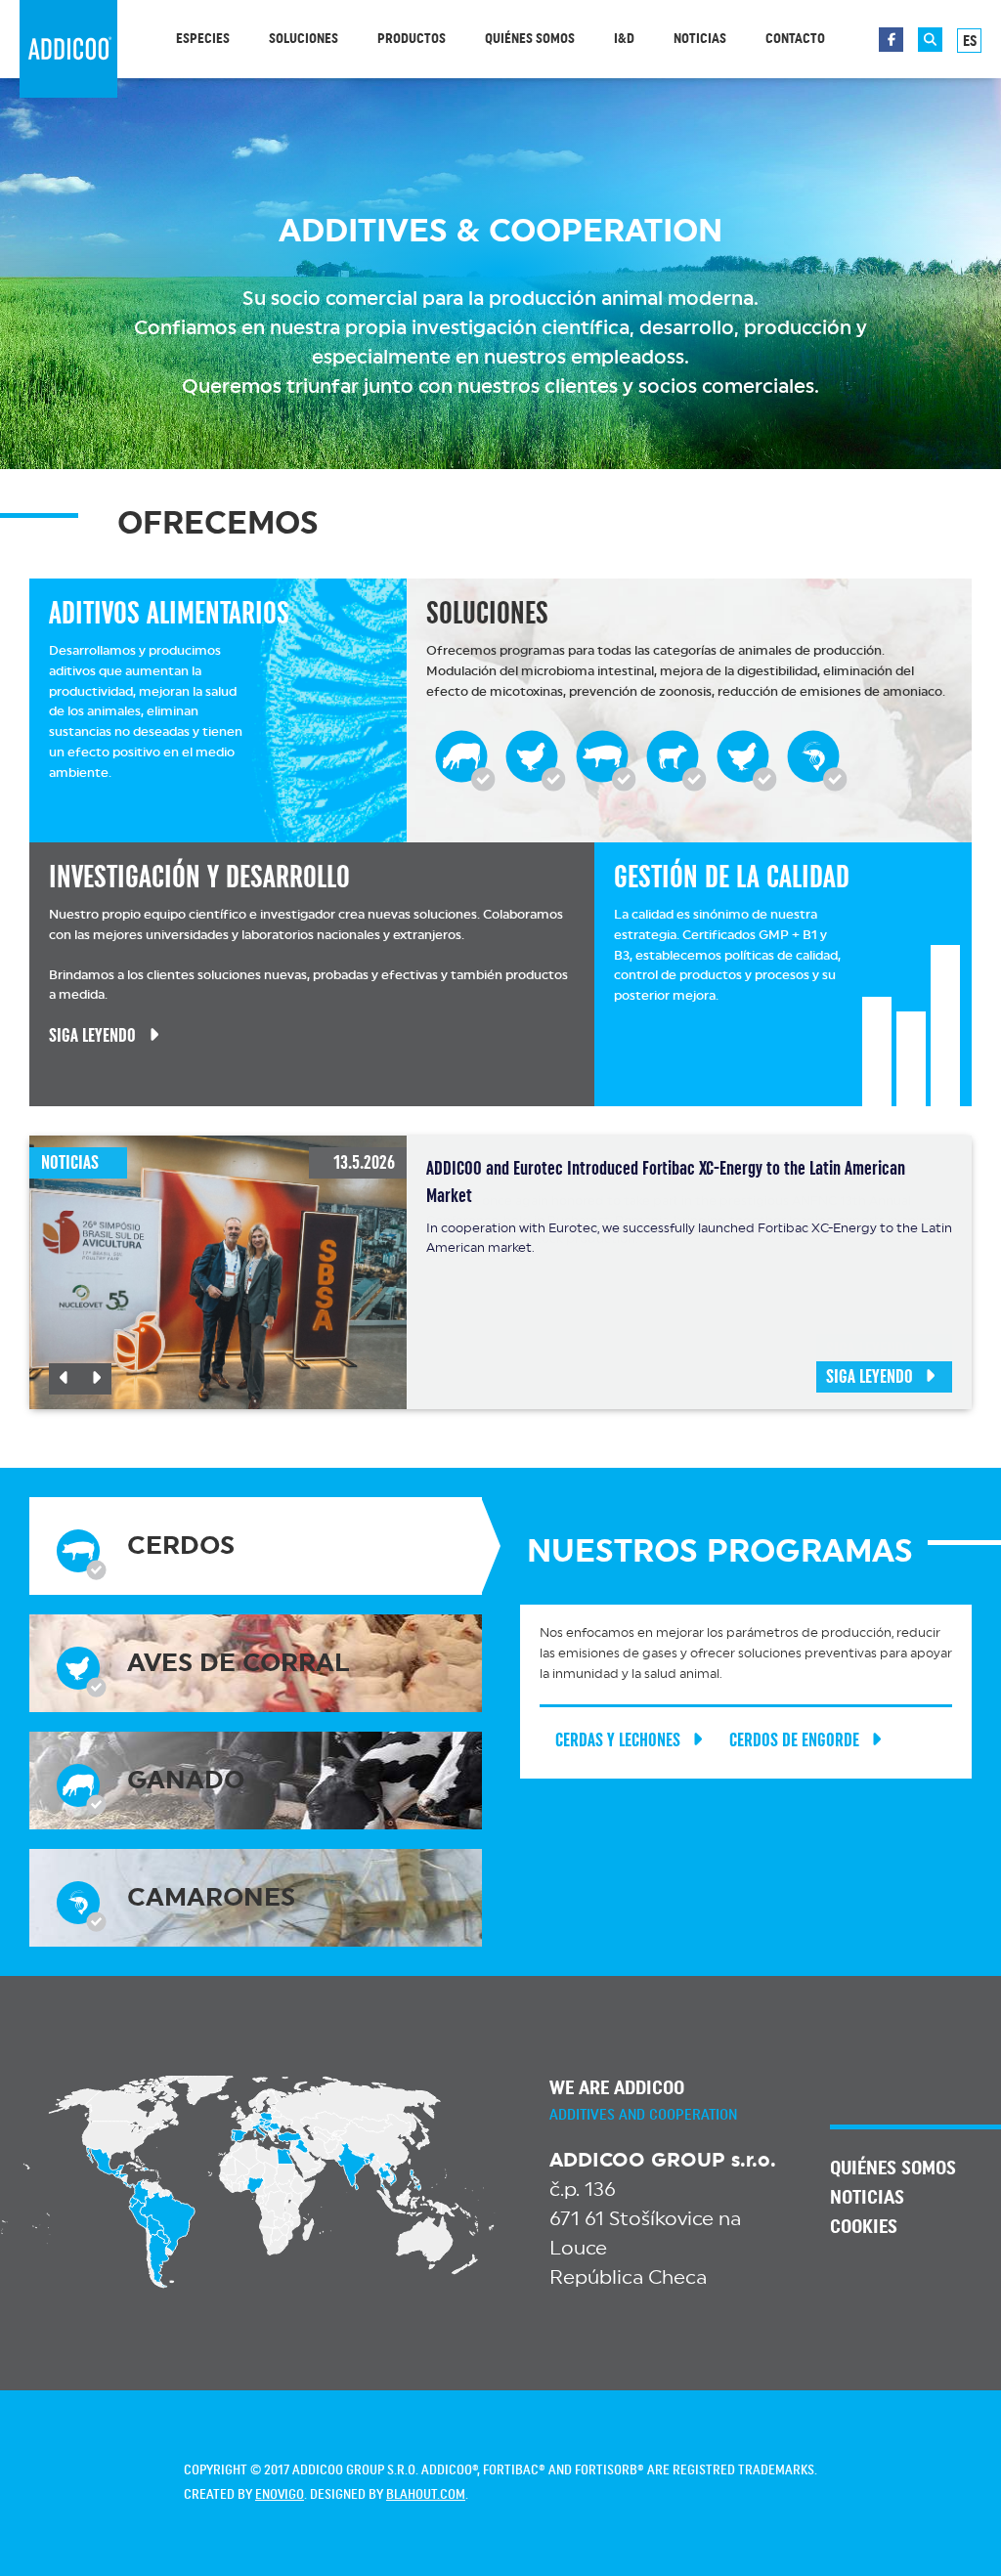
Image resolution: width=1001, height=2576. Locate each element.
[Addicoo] (68, 49)
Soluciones (304, 39)
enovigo (280, 2495)
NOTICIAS (867, 2198)
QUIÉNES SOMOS (893, 2168)
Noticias (700, 39)
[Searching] (930, 40)
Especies (203, 39)
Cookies (864, 2227)
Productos (412, 39)
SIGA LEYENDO (92, 1035)
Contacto (795, 39)
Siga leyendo (870, 1377)
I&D (624, 39)
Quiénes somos (530, 39)
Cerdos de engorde (794, 1740)
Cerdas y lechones (618, 1740)
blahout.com (426, 2495)
